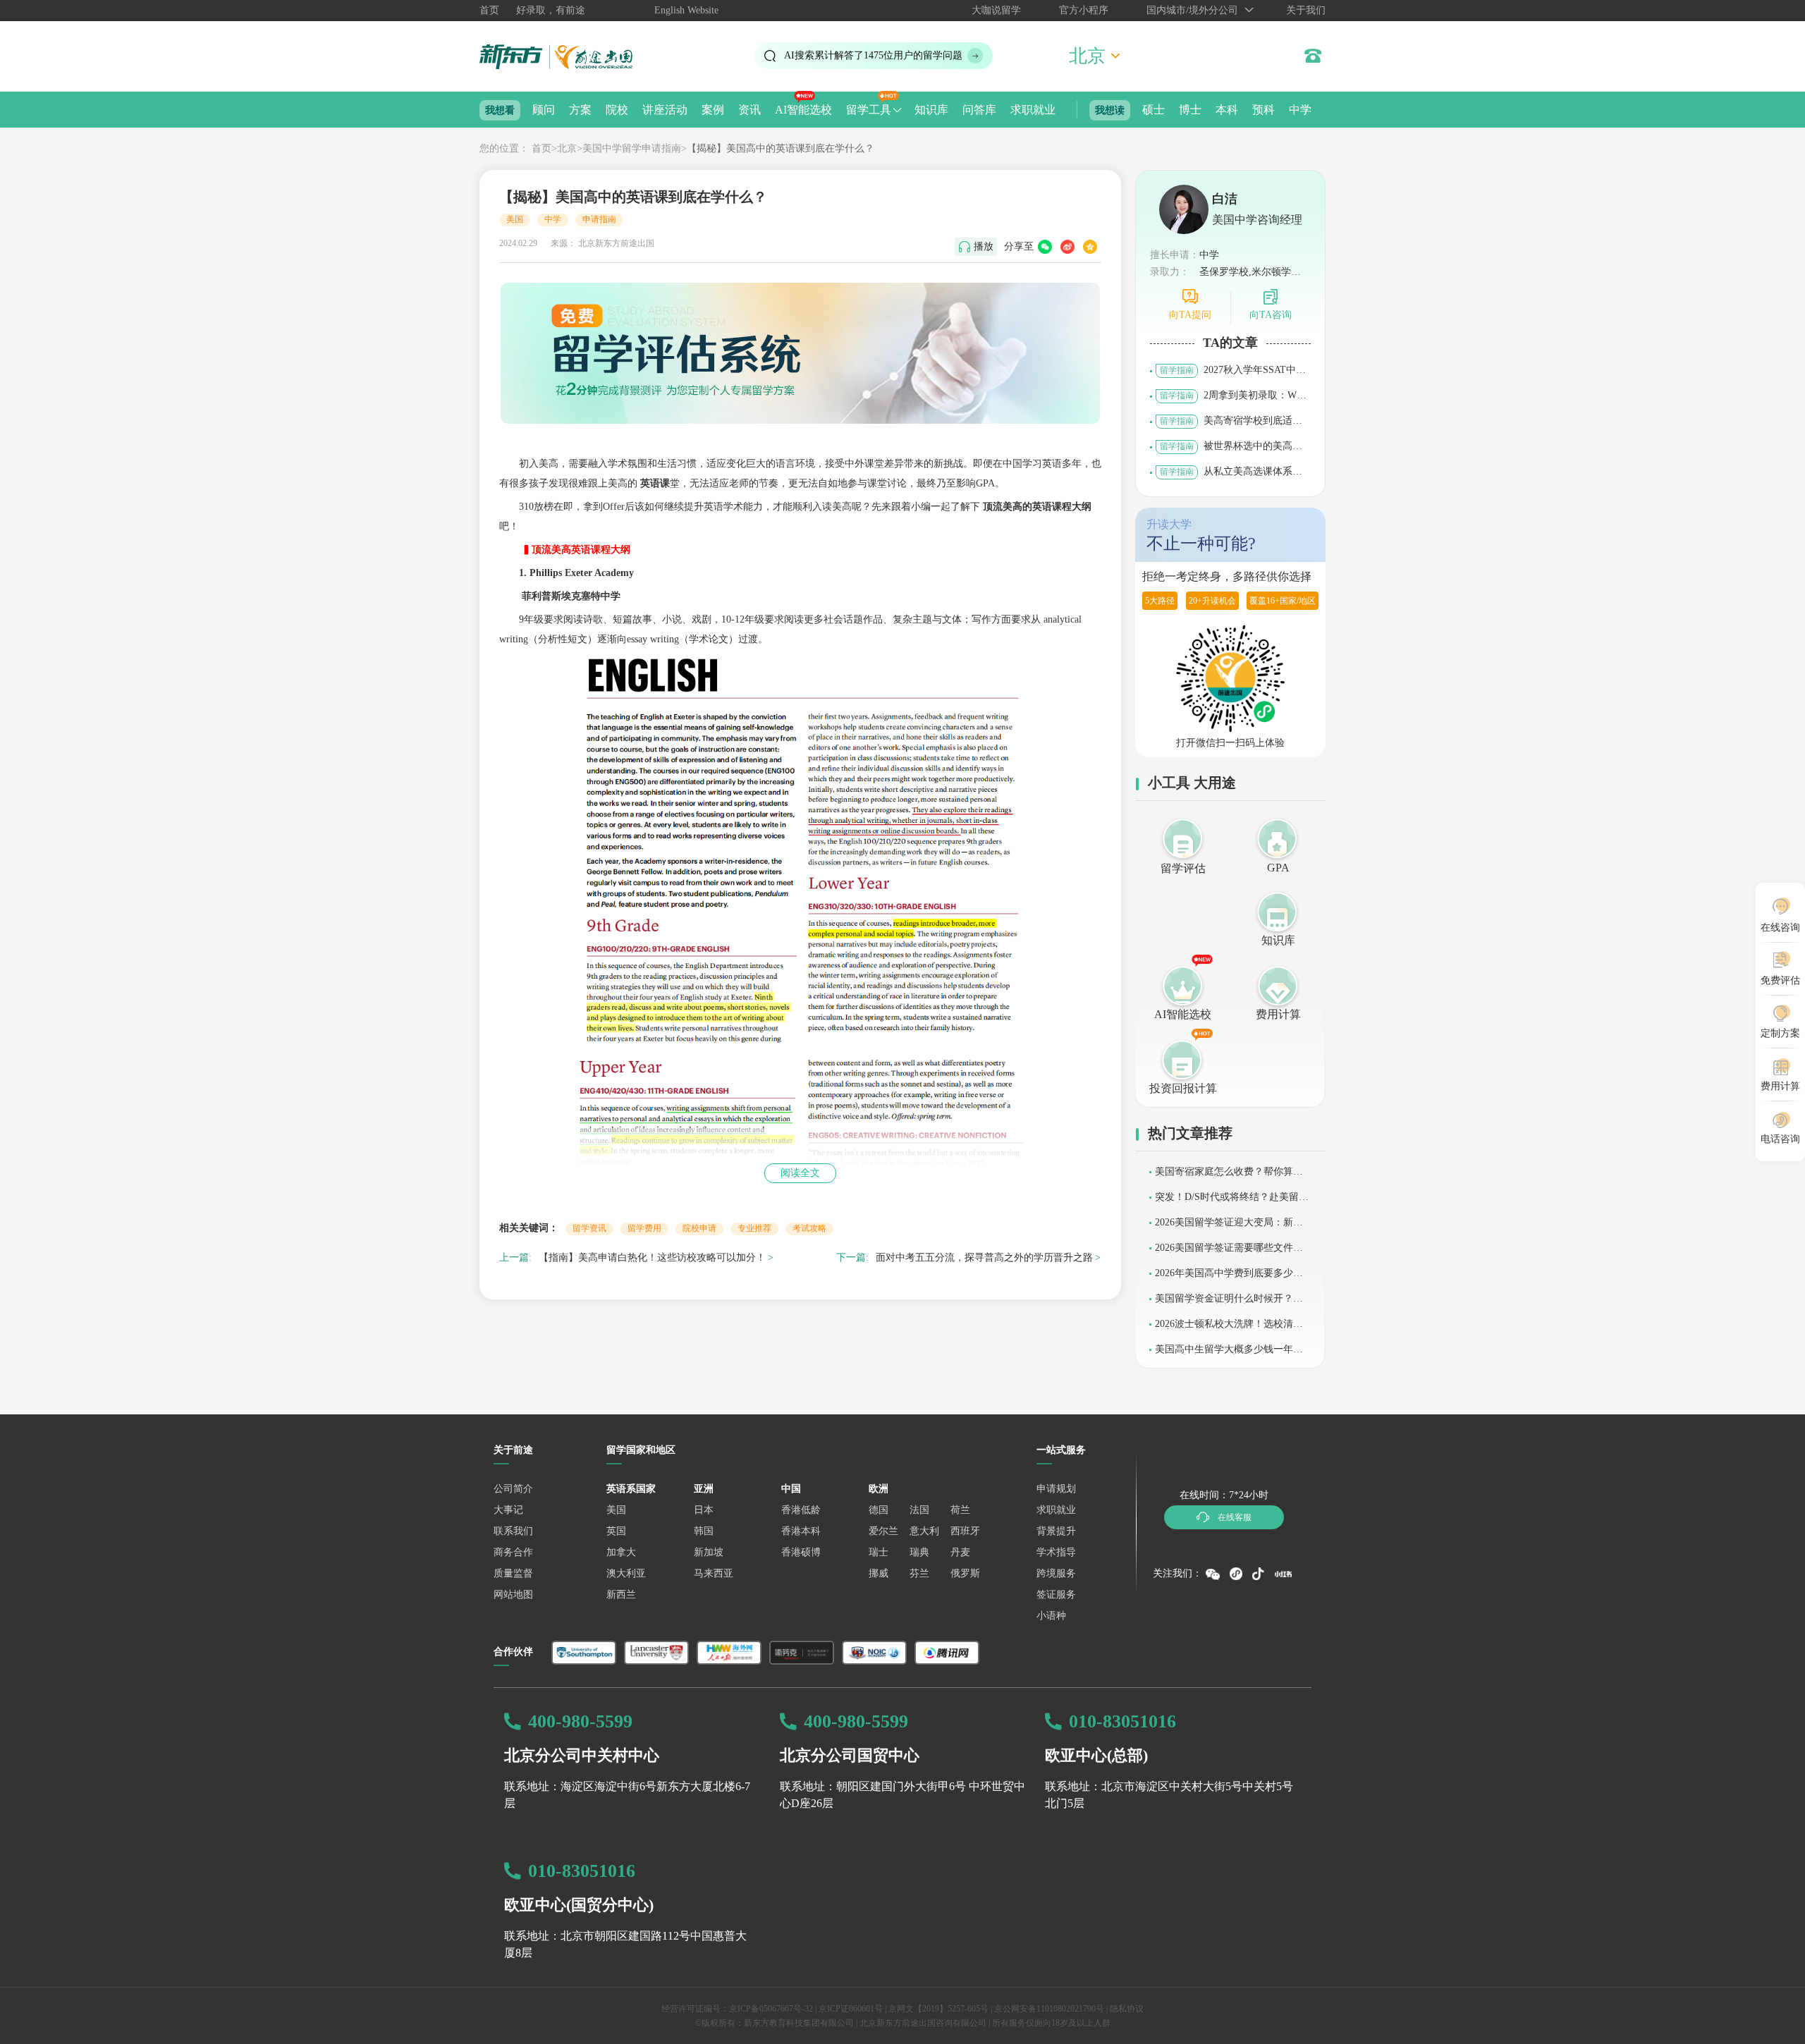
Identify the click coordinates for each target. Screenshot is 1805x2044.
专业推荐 (754, 1228)
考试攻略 (809, 1228)
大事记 (508, 1510)
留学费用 (644, 1228)
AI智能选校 (803, 110)
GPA (1278, 868)
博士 (1190, 110)
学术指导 (1056, 1552)
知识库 (931, 110)
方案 (580, 110)
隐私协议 (1127, 2009)
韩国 (704, 1531)
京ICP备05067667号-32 (771, 2009)
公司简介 (513, 1489)
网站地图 (513, 1595)
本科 (1227, 110)
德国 (879, 1510)
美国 (515, 219)
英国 (616, 1531)
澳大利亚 (626, 1573)
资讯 (749, 110)
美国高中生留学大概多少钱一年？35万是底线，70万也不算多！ (1231, 1354)
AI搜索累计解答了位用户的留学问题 (873, 55)
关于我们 (1306, 10)
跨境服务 (1056, 1573)
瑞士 (879, 1552)
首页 (489, 10)
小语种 (1051, 1616)
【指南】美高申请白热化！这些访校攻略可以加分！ (652, 1257)
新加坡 (709, 1552)
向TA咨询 (1271, 315)
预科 (1263, 110)
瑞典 (919, 1552)
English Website (686, 10)
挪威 (879, 1573)
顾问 (544, 110)
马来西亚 (714, 1573)
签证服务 (1056, 1595)
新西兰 (621, 1595)
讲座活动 (665, 110)
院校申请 (699, 1228)
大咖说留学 (996, 10)
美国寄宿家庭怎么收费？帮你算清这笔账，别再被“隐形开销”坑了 (1229, 1176)
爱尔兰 (883, 1531)
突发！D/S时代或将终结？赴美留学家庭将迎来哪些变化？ (1232, 1202)
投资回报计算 (1183, 1088)
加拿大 (621, 1552)
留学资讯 (589, 1228)
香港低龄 (801, 1510)
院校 (617, 110)
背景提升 (1056, 1531)
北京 (567, 148)
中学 (1300, 110)
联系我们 (513, 1531)
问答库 (979, 110)
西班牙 (965, 1531)
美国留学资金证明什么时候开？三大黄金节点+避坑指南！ (1229, 1303)
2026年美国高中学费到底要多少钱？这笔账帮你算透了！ (1224, 1278)
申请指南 (599, 219)
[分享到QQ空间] (1090, 247)
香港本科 (801, 1531)
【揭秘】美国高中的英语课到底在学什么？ (781, 148)
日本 (704, 1510)
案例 (713, 110)
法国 (919, 1510)
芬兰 (919, 1573)
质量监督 (513, 1573)
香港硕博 (801, 1552)
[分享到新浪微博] (1067, 247)
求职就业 (1033, 110)
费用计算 (1278, 1014)
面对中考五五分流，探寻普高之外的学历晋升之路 (984, 1257)
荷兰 (960, 1510)
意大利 (924, 1531)
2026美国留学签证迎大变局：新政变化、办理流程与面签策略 (1229, 1227)
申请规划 (1056, 1489)
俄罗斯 (965, 1573)
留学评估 (1183, 868)
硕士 (1154, 110)
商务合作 (513, 1552)
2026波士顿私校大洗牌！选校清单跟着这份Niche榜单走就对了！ (1229, 1329)
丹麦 (960, 1552)
